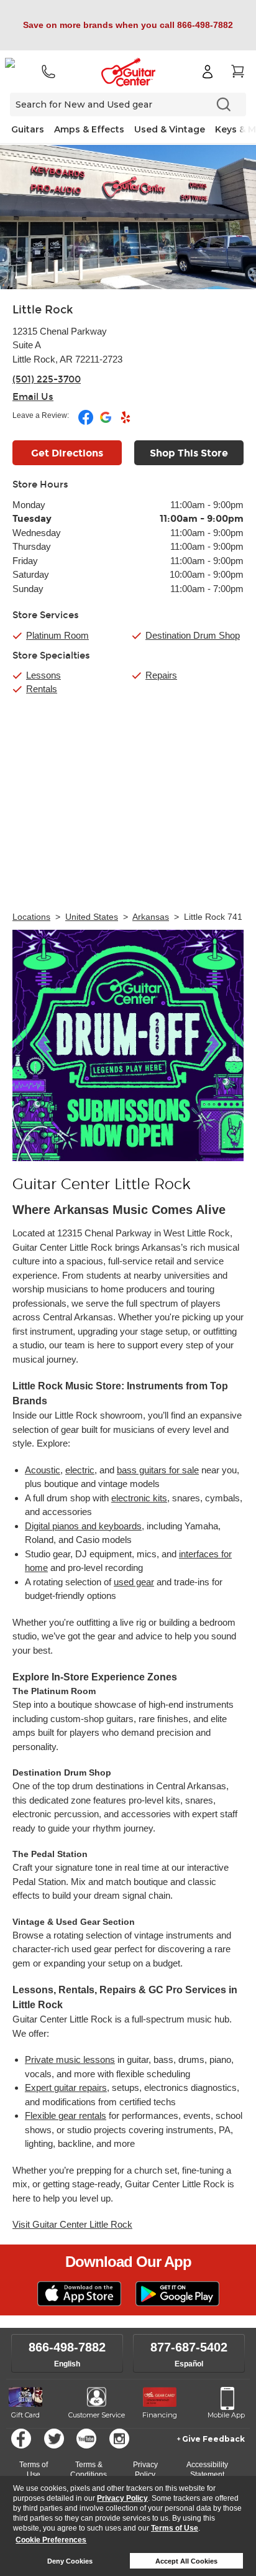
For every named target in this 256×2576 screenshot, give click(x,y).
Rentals (42, 689)
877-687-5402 (189, 2347)
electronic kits (139, 1498)
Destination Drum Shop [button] (193, 635)
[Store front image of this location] (128, 217)
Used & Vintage (170, 129)
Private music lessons (70, 2059)
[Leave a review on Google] (107, 422)
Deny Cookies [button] (70, 2561)
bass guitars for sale (158, 1470)
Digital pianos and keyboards (83, 1526)
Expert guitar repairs (66, 2087)
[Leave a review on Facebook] (87, 422)
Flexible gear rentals (66, 2115)
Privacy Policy (122, 2498)
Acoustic (43, 1470)
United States (92, 917)
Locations (31, 917)
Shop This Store (189, 453)
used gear (134, 1582)
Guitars (28, 129)
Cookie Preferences (51, 2540)
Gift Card (25, 2415)
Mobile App (226, 2415)
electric (80, 1470)
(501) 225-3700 (47, 379)
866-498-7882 (67, 2347)
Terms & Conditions (89, 2470)
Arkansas (151, 917)
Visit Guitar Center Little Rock (72, 2224)
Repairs (161, 675)
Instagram (119, 2439)
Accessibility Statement (207, 2470)
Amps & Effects (89, 129)
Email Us (33, 397)
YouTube (86, 2439)
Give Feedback (213, 2439)
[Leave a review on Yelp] (126, 422)
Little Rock (43, 310)
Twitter (54, 2439)
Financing (160, 2415)
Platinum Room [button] (57, 635)
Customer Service (97, 2415)
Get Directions (67, 453)
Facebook (21, 2439)
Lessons (43, 675)
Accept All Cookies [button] (186, 2561)
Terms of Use (175, 2528)
